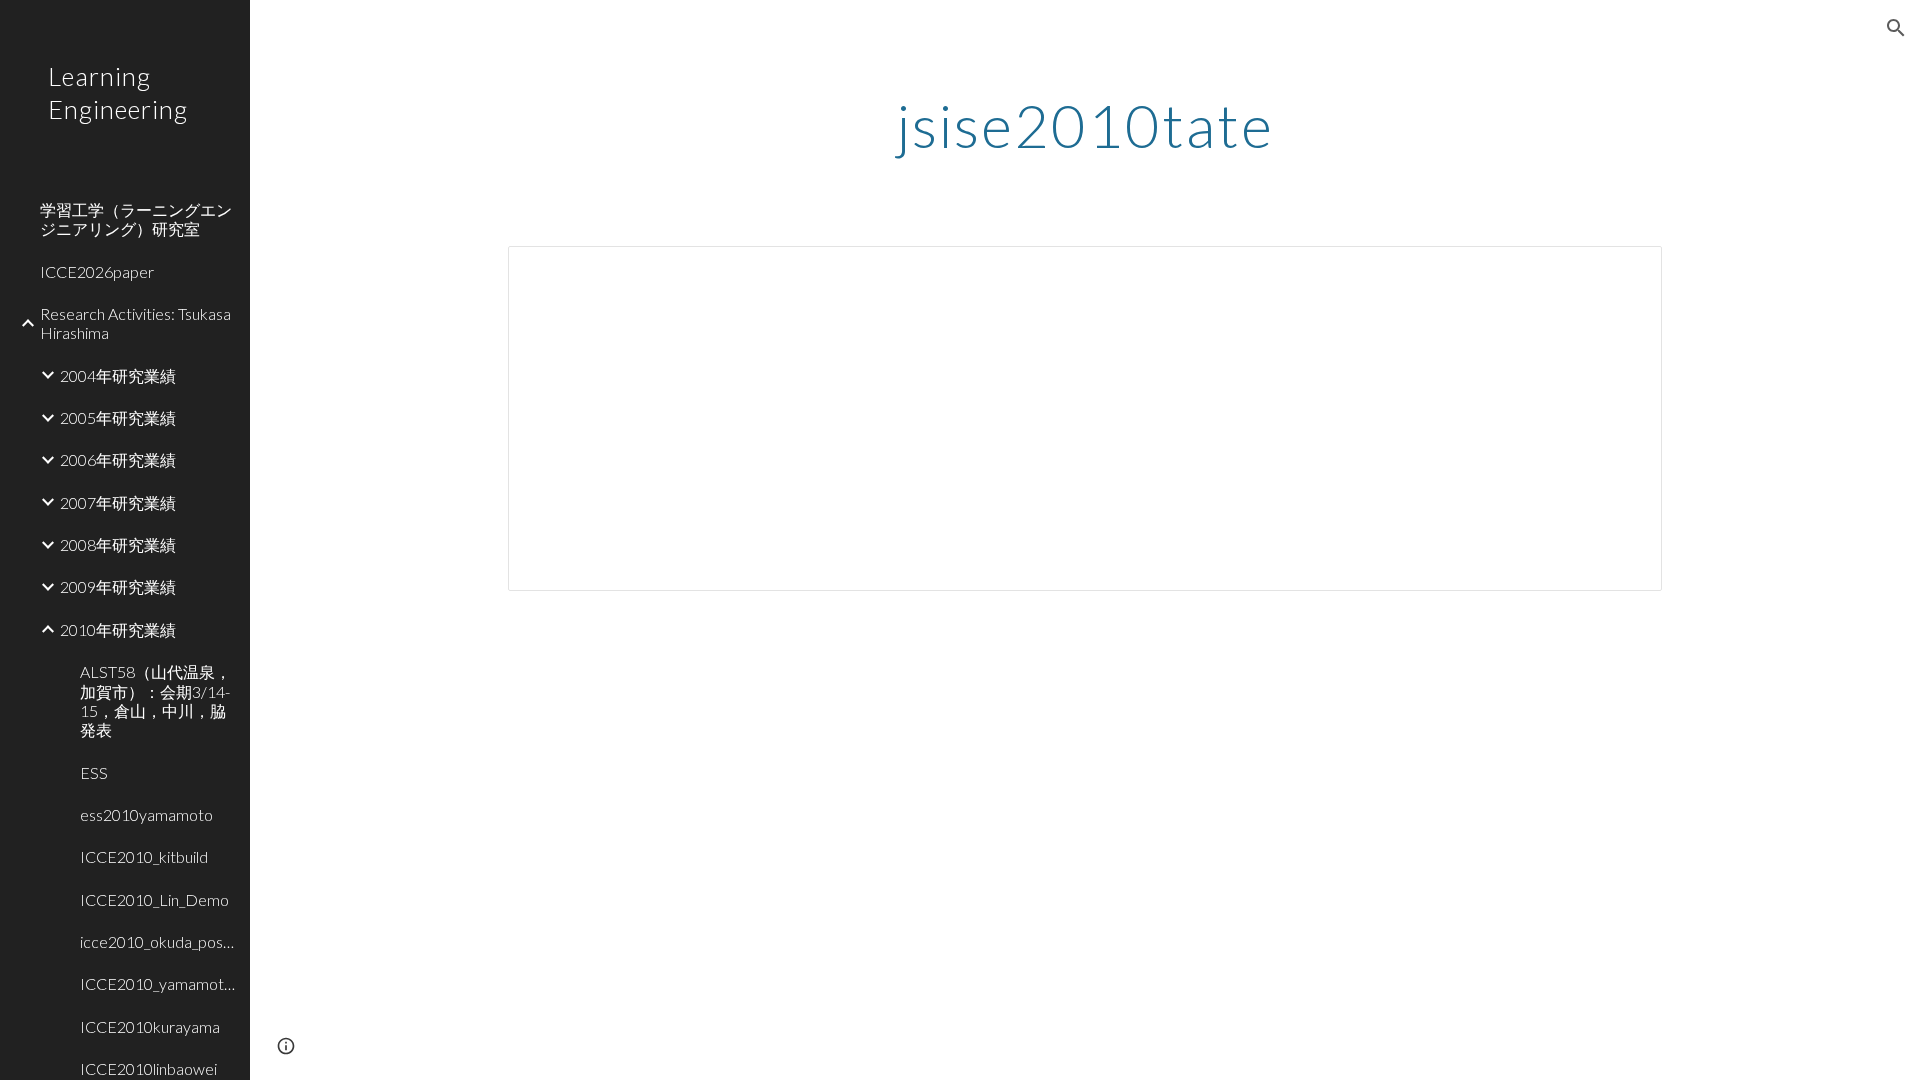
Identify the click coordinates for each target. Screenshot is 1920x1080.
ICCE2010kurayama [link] (150, 1026)
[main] (1085, 125)
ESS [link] (94, 772)
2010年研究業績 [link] (118, 629)
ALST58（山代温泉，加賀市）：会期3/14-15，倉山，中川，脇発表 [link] (155, 700)
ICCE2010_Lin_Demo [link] (154, 899)
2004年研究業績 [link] (118, 375)
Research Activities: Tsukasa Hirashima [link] (135, 323)
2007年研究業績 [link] (118, 502)
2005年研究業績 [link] (118, 417)
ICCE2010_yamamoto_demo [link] (159, 983)
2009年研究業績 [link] (118, 586)
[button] (1896, 28)
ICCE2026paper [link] (97, 271)
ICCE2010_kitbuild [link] (144, 856)
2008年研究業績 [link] (118, 544)
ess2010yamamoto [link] (146, 814)
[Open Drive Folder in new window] (1624, 272)
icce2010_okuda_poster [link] (159, 941)
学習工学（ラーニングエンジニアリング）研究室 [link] (136, 219)
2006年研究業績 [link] (118, 459)
